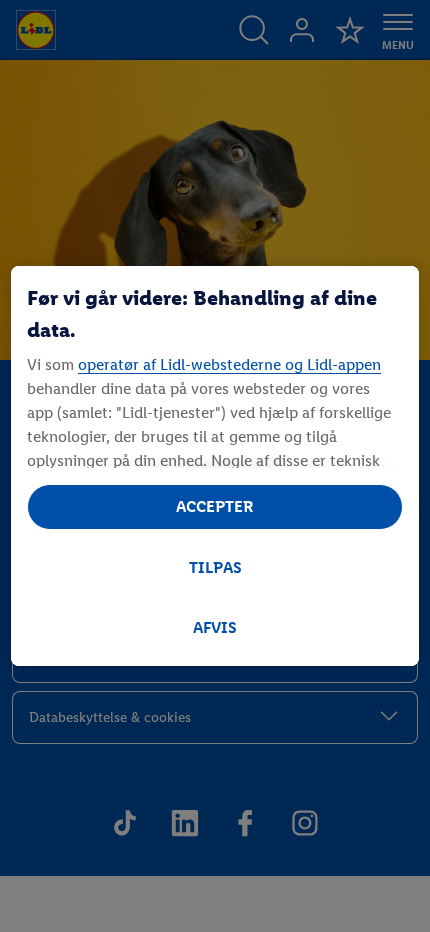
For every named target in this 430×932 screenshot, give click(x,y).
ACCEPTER (215, 506)
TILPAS (215, 567)
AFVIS (215, 627)
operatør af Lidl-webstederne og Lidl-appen (229, 364)
